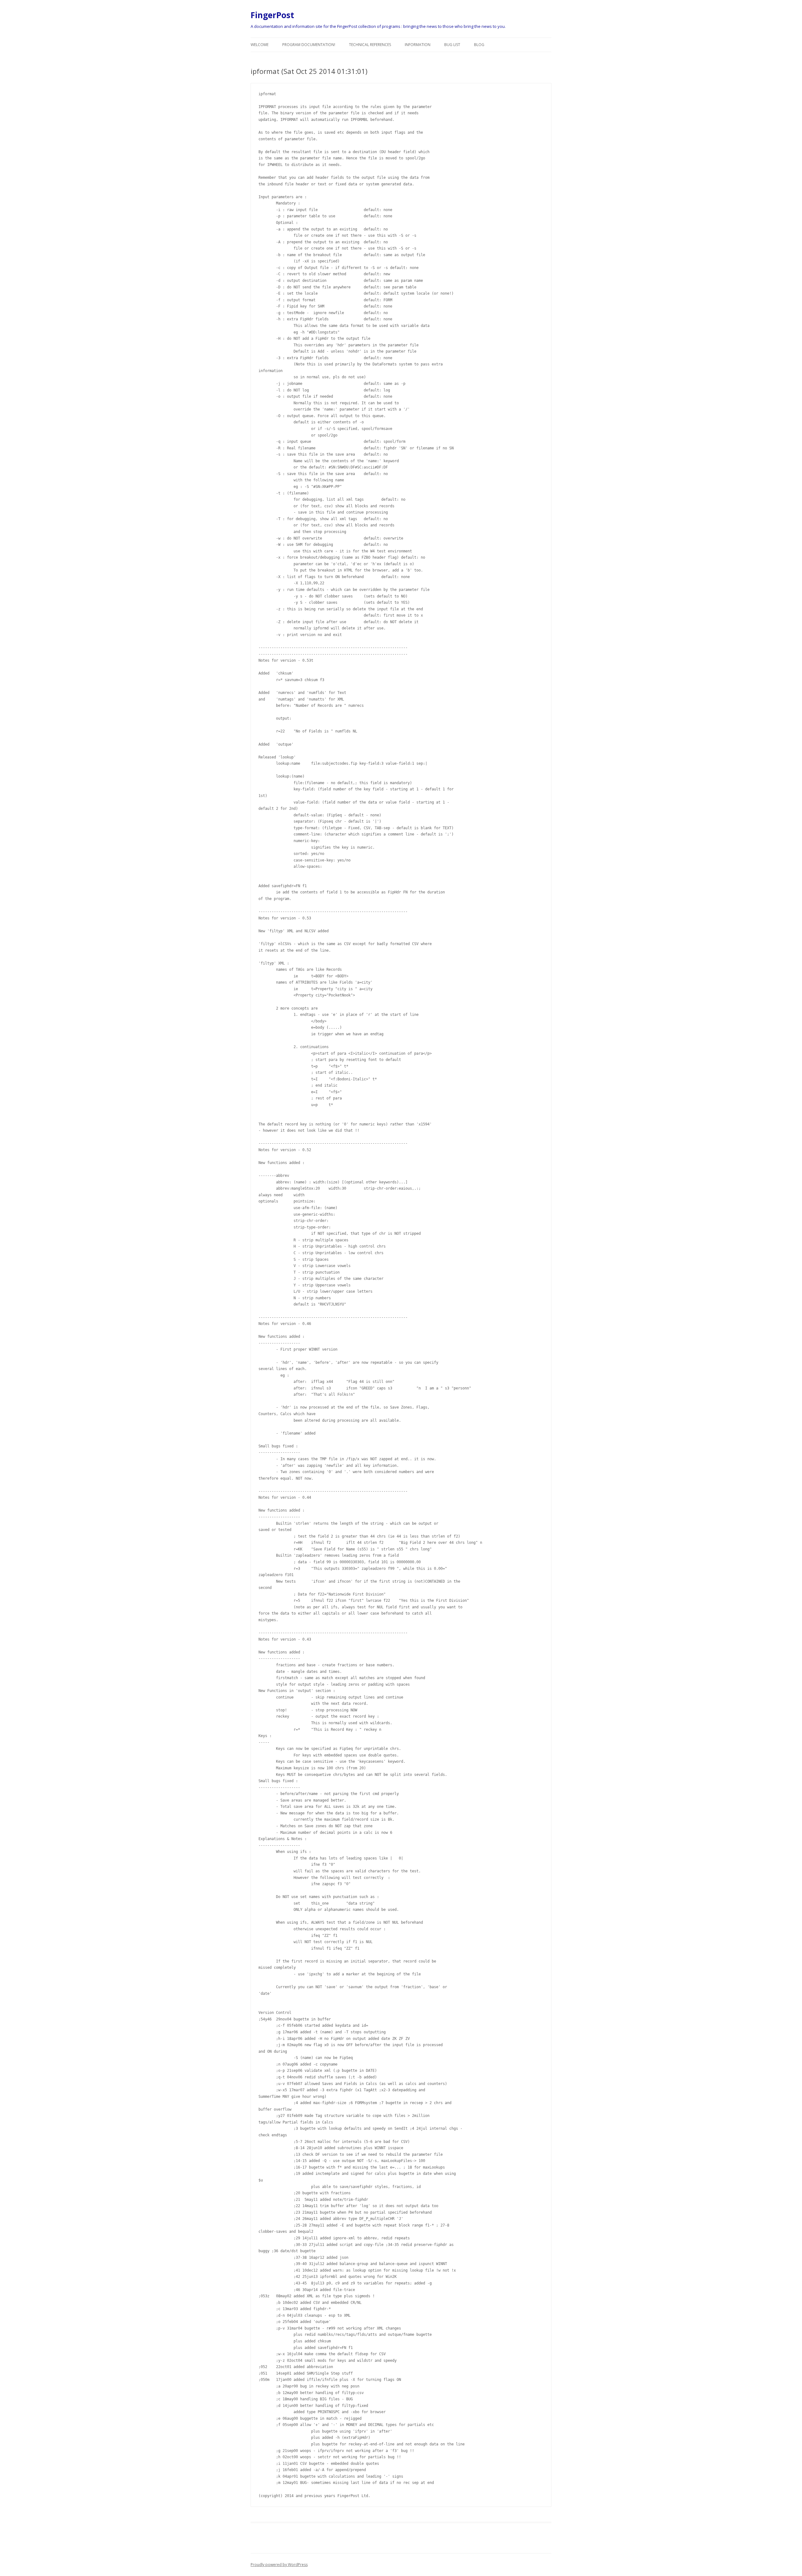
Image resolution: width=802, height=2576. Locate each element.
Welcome (260, 45)
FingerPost (272, 15)
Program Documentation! (309, 45)
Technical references (370, 45)
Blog (479, 45)
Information (418, 45)
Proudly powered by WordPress (279, 2565)
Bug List (452, 45)
